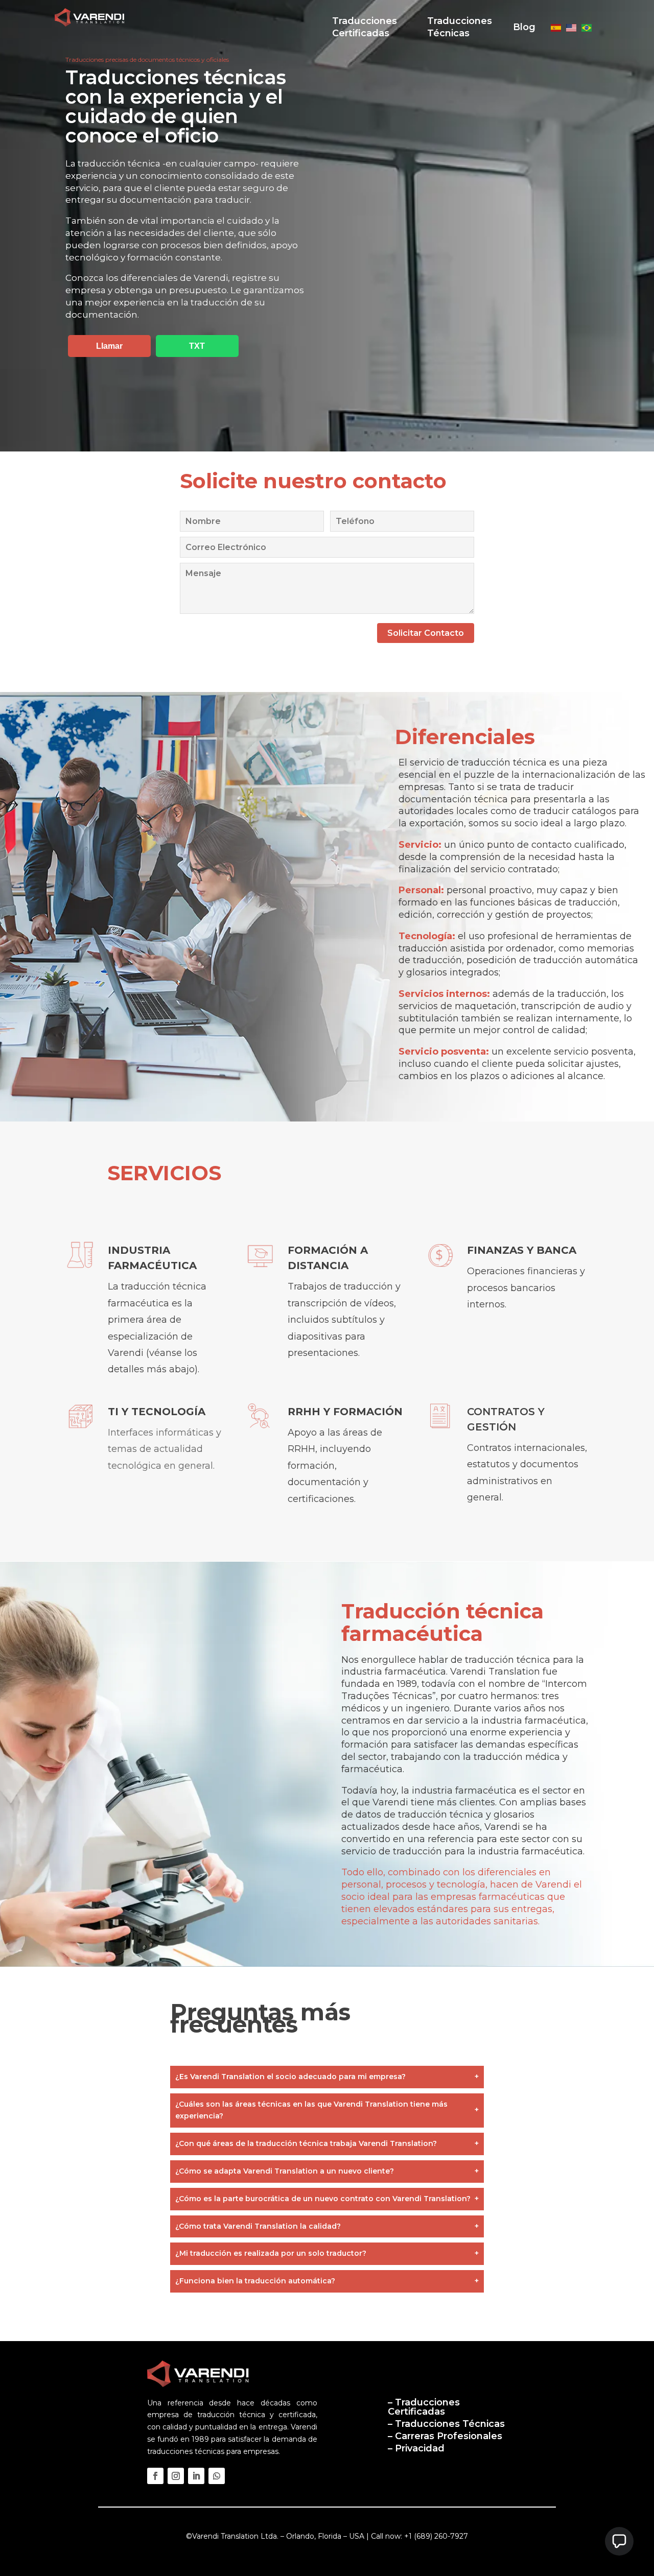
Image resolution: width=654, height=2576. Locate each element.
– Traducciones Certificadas (424, 2407)
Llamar (109, 346)
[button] (619, 2541)
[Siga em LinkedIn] (196, 2476)
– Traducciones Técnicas (446, 2424)
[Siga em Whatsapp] (217, 2476)
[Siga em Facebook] (155, 2476)
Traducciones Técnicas (460, 27)
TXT (197, 346)
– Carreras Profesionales (445, 2436)
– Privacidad (416, 2448)
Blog (524, 27)
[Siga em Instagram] (176, 2476)
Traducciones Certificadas (365, 27)
